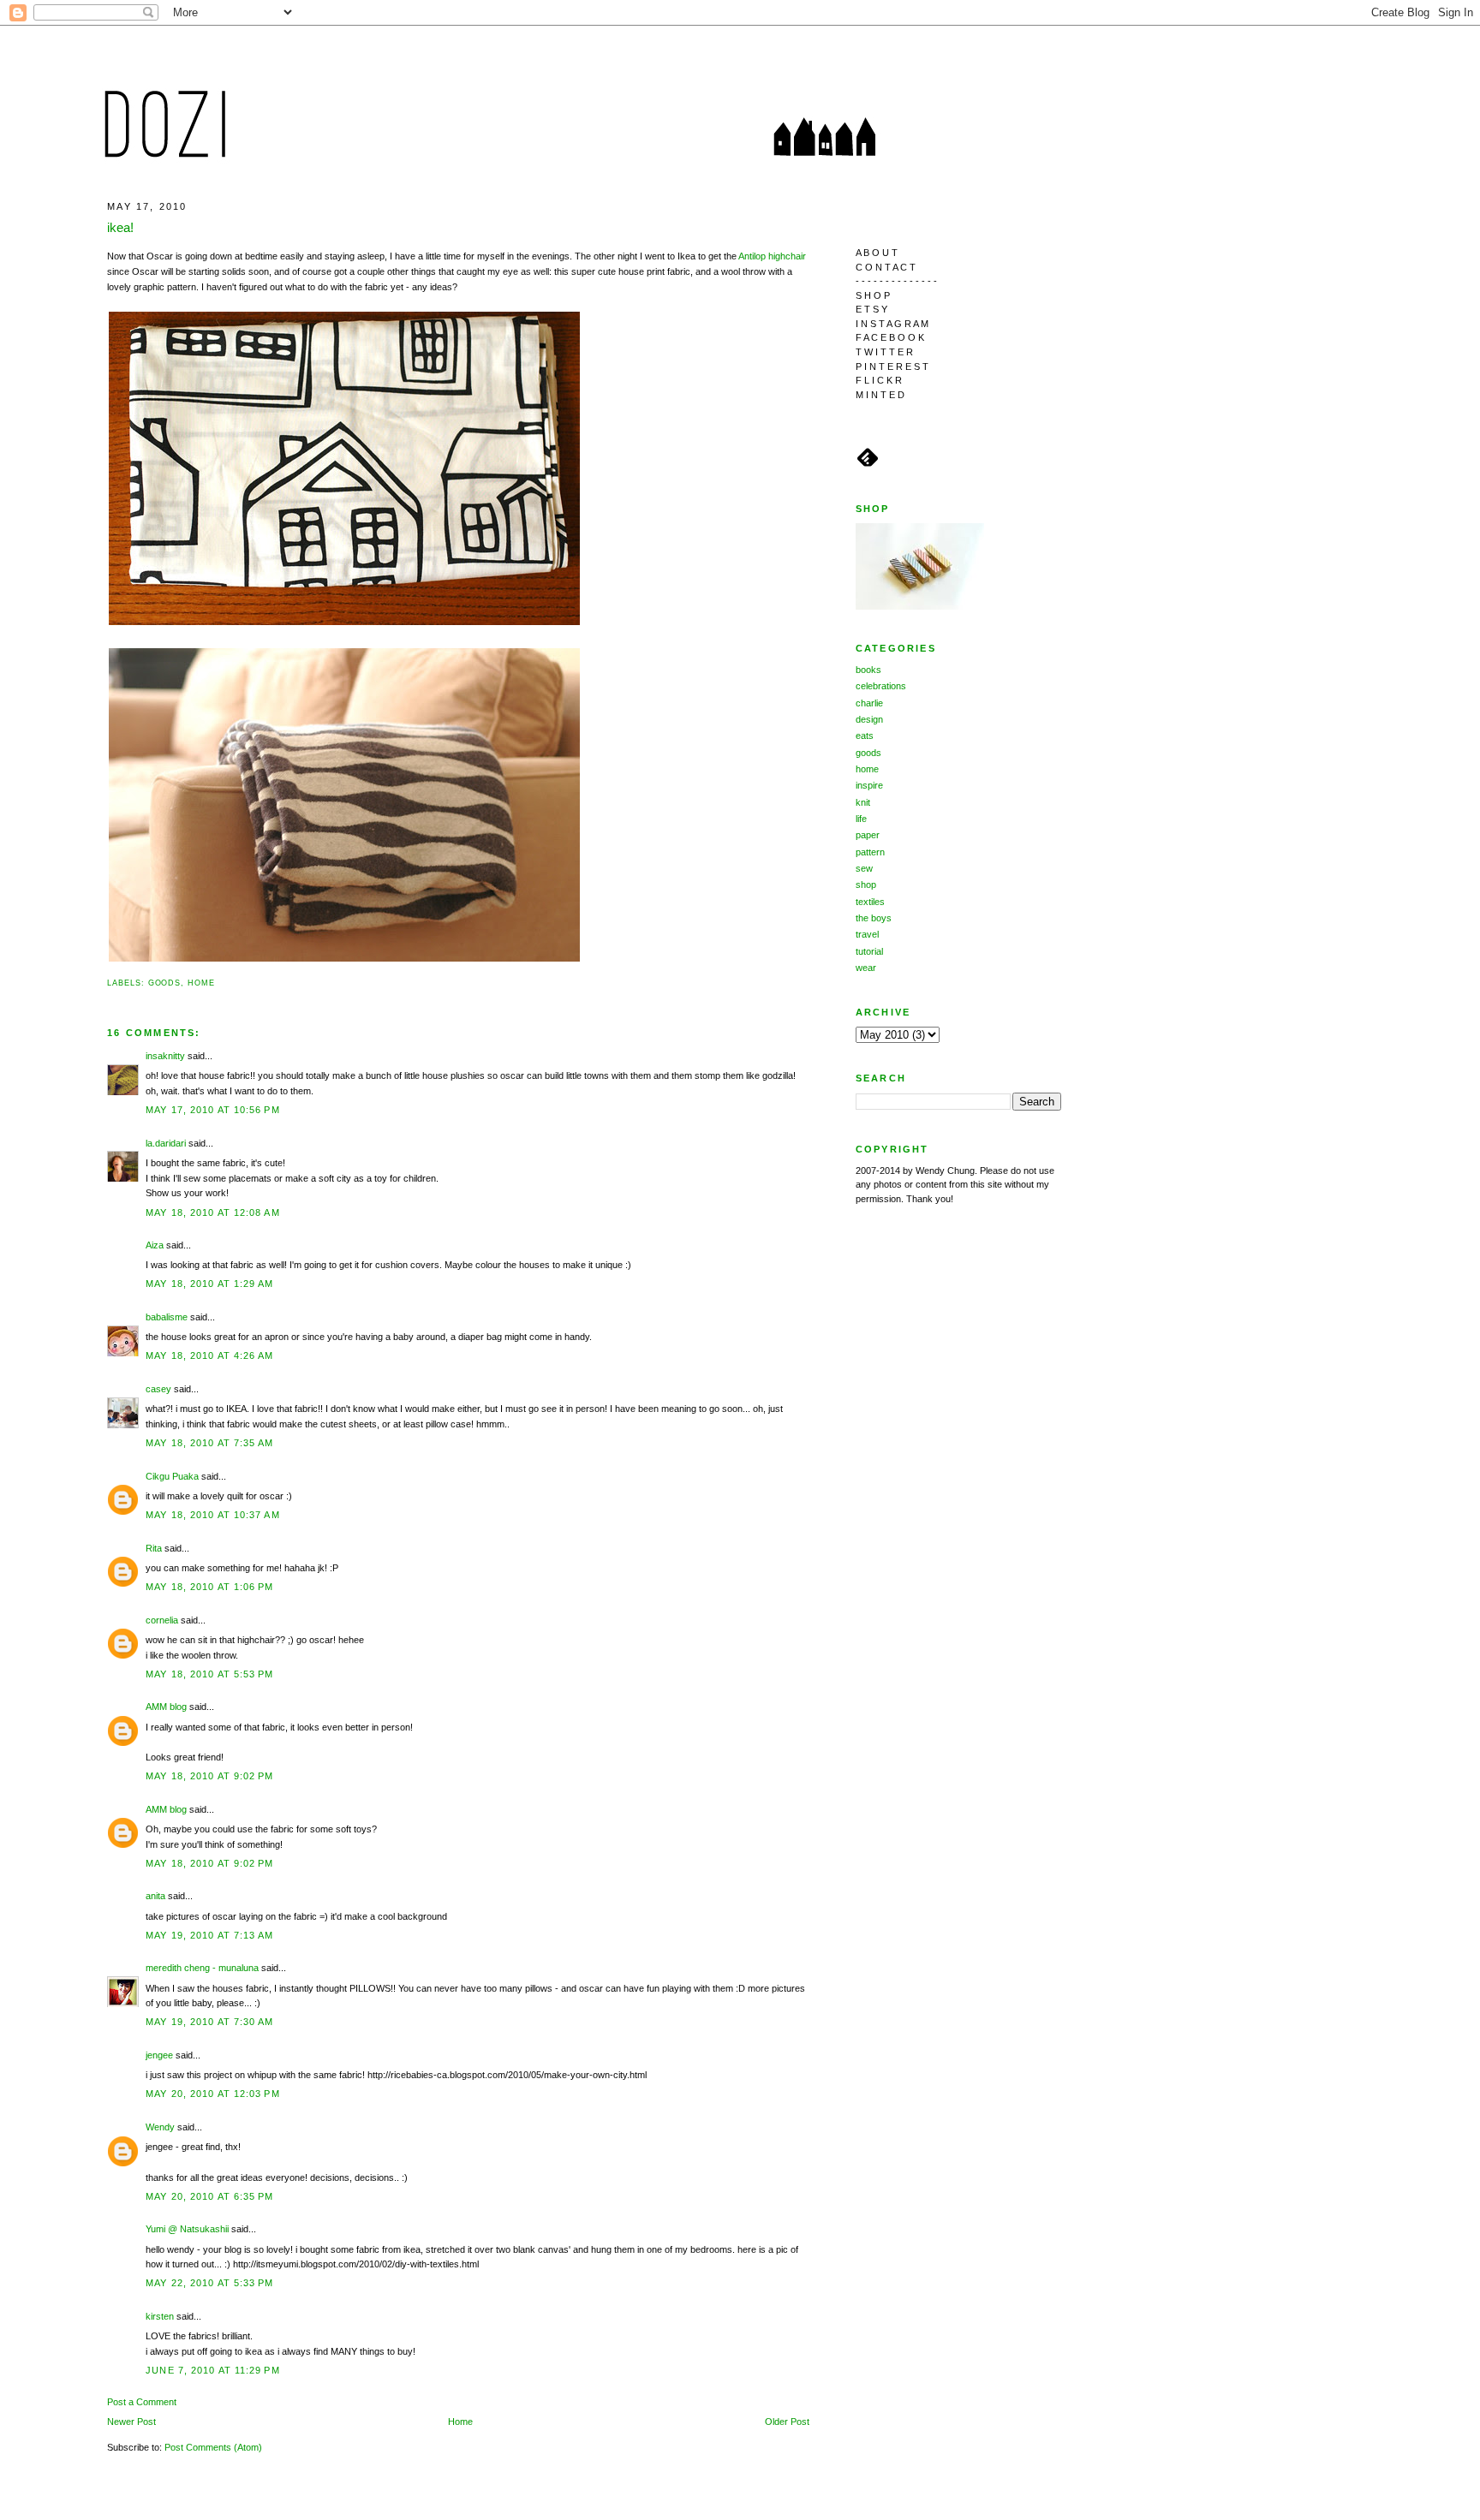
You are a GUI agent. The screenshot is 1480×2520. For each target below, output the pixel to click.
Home (460, 2422)
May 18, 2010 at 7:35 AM (209, 1443)
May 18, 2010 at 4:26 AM (209, 1355)
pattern (870, 852)
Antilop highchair (772, 256)
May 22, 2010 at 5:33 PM (209, 2283)
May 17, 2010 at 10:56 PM (213, 1110)
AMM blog (166, 1707)
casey (158, 1389)
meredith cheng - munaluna (202, 1968)
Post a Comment (142, 2402)
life (861, 819)
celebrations (881, 686)
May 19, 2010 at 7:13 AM (209, 1935)
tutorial (869, 951)
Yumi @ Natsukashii (187, 2229)
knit (863, 802)
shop (866, 885)
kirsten (160, 2316)
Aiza (155, 1245)
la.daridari (166, 1143)
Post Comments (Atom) (213, 2447)
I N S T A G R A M (892, 324)
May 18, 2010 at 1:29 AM (209, 1284)
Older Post (787, 2422)
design (869, 719)
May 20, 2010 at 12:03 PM (213, 2094)
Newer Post (131, 2422)
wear (866, 968)
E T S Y (871, 309)
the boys (874, 918)
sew (864, 868)
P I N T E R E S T (892, 366)
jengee (159, 2055)
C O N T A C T (886, 267)
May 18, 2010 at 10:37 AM (213, 1515)
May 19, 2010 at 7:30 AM (209, 2022)
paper (868, 835)
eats (865, 736)
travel (867, 934)
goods (165, 983)
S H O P (873, 295)
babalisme (167, 1317)
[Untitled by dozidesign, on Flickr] (344, 623)
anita (155, 1896)
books (868, 670)
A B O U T (877, 253)
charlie (869, 703)
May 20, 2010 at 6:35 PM (209, 2196)
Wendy (160, 2127)
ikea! (120, 227)
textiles (870, 902)
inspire (869, 785)
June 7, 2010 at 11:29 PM (213, 2370)
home (201, 983)
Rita (154, 1548)
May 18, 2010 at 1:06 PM (209, 1587)
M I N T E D (880, 395)
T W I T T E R (884, 352)
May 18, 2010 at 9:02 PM (209, 1776)
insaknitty (165, 1056)
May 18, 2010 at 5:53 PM (209, 1674)
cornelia (162, 1620)
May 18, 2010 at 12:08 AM (213, 1212)
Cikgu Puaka (172, 1476)
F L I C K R (879, 380)
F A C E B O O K (890, 337)
